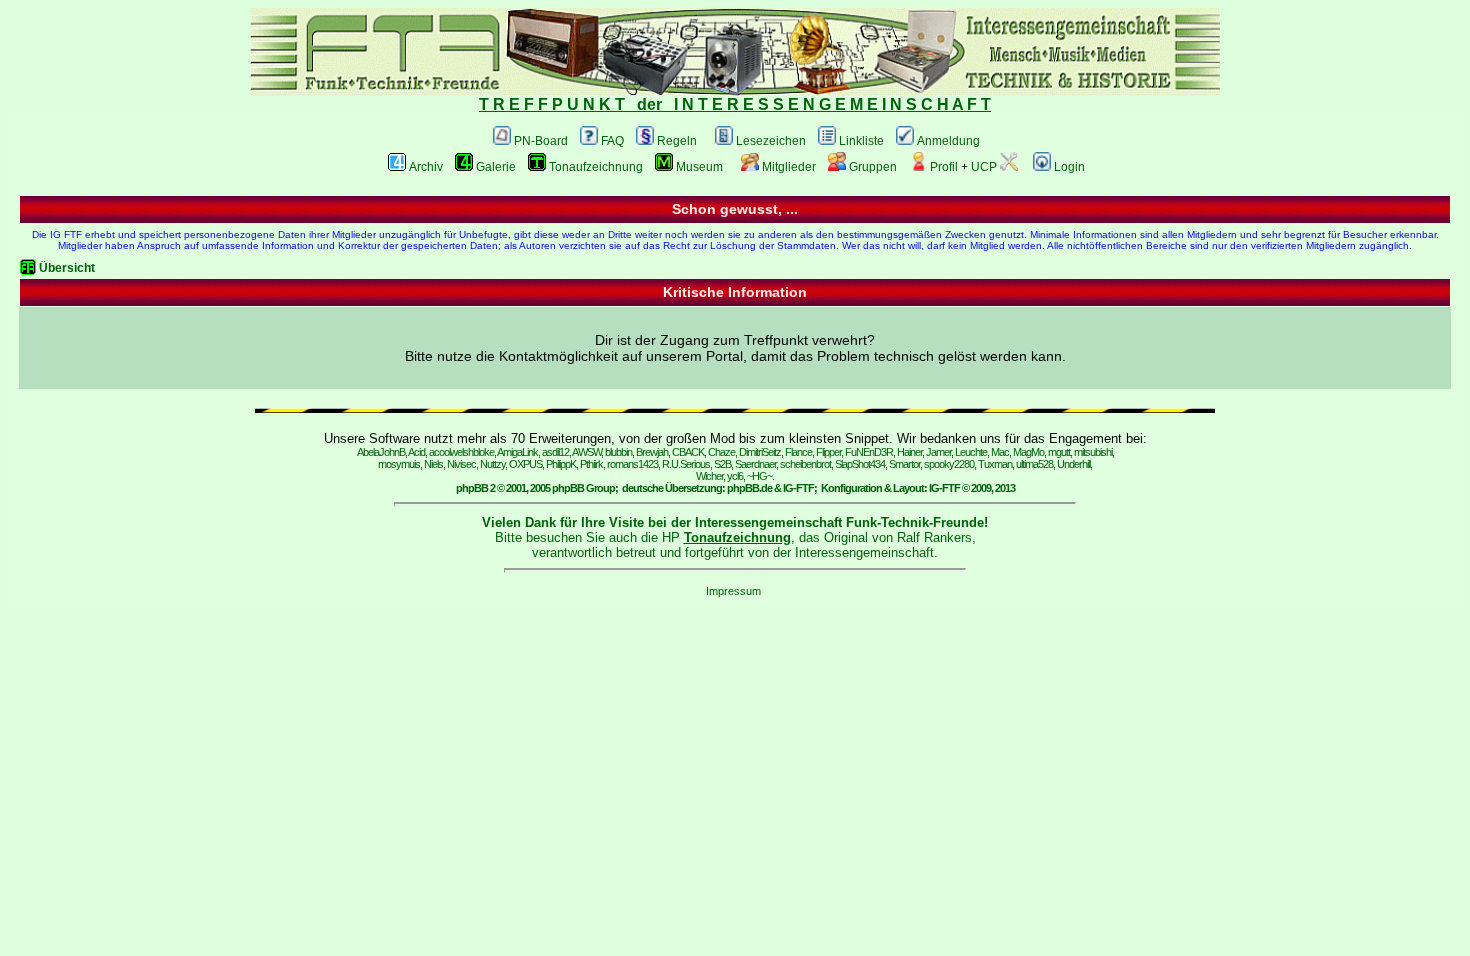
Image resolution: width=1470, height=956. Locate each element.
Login (1069, 167)
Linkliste (861, 141)
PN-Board (541, 141)
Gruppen (873, 167)
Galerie (496, 167)
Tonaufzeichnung (596, 167)
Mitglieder (789, 167)
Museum (699, 167)
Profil (944, 167)
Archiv (426, 167)
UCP (984, 167)
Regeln (677, 141)
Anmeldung (948, 141)
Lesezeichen (771, 141)
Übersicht (67, 268)
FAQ (612, 141)
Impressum (733, 591)
